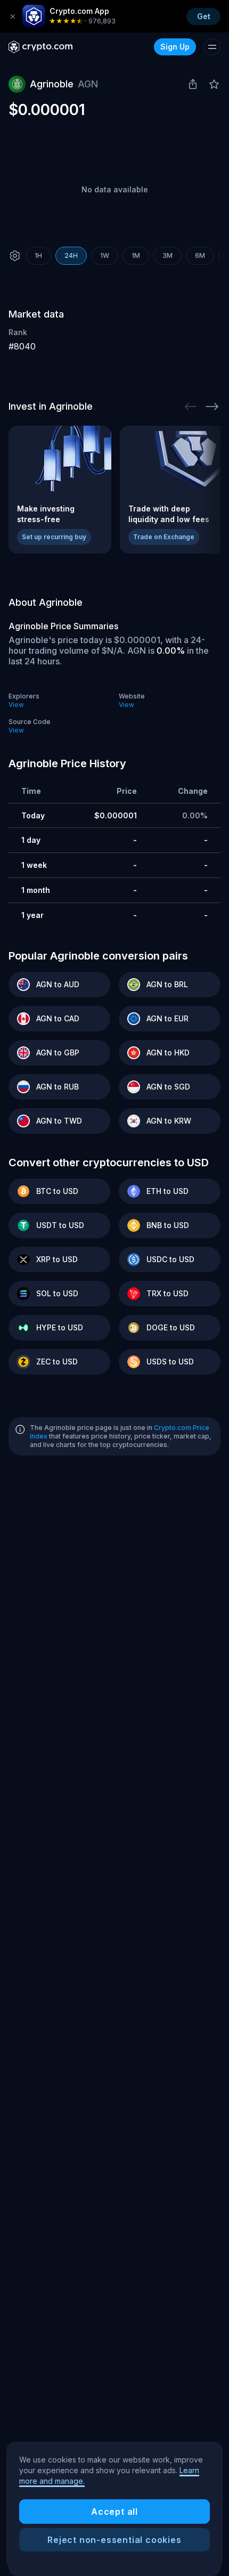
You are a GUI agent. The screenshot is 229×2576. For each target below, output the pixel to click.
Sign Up (175, 47)
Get (204, 16)
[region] (114, 2506)
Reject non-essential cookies (114, 2540)
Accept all (114, 2512)
